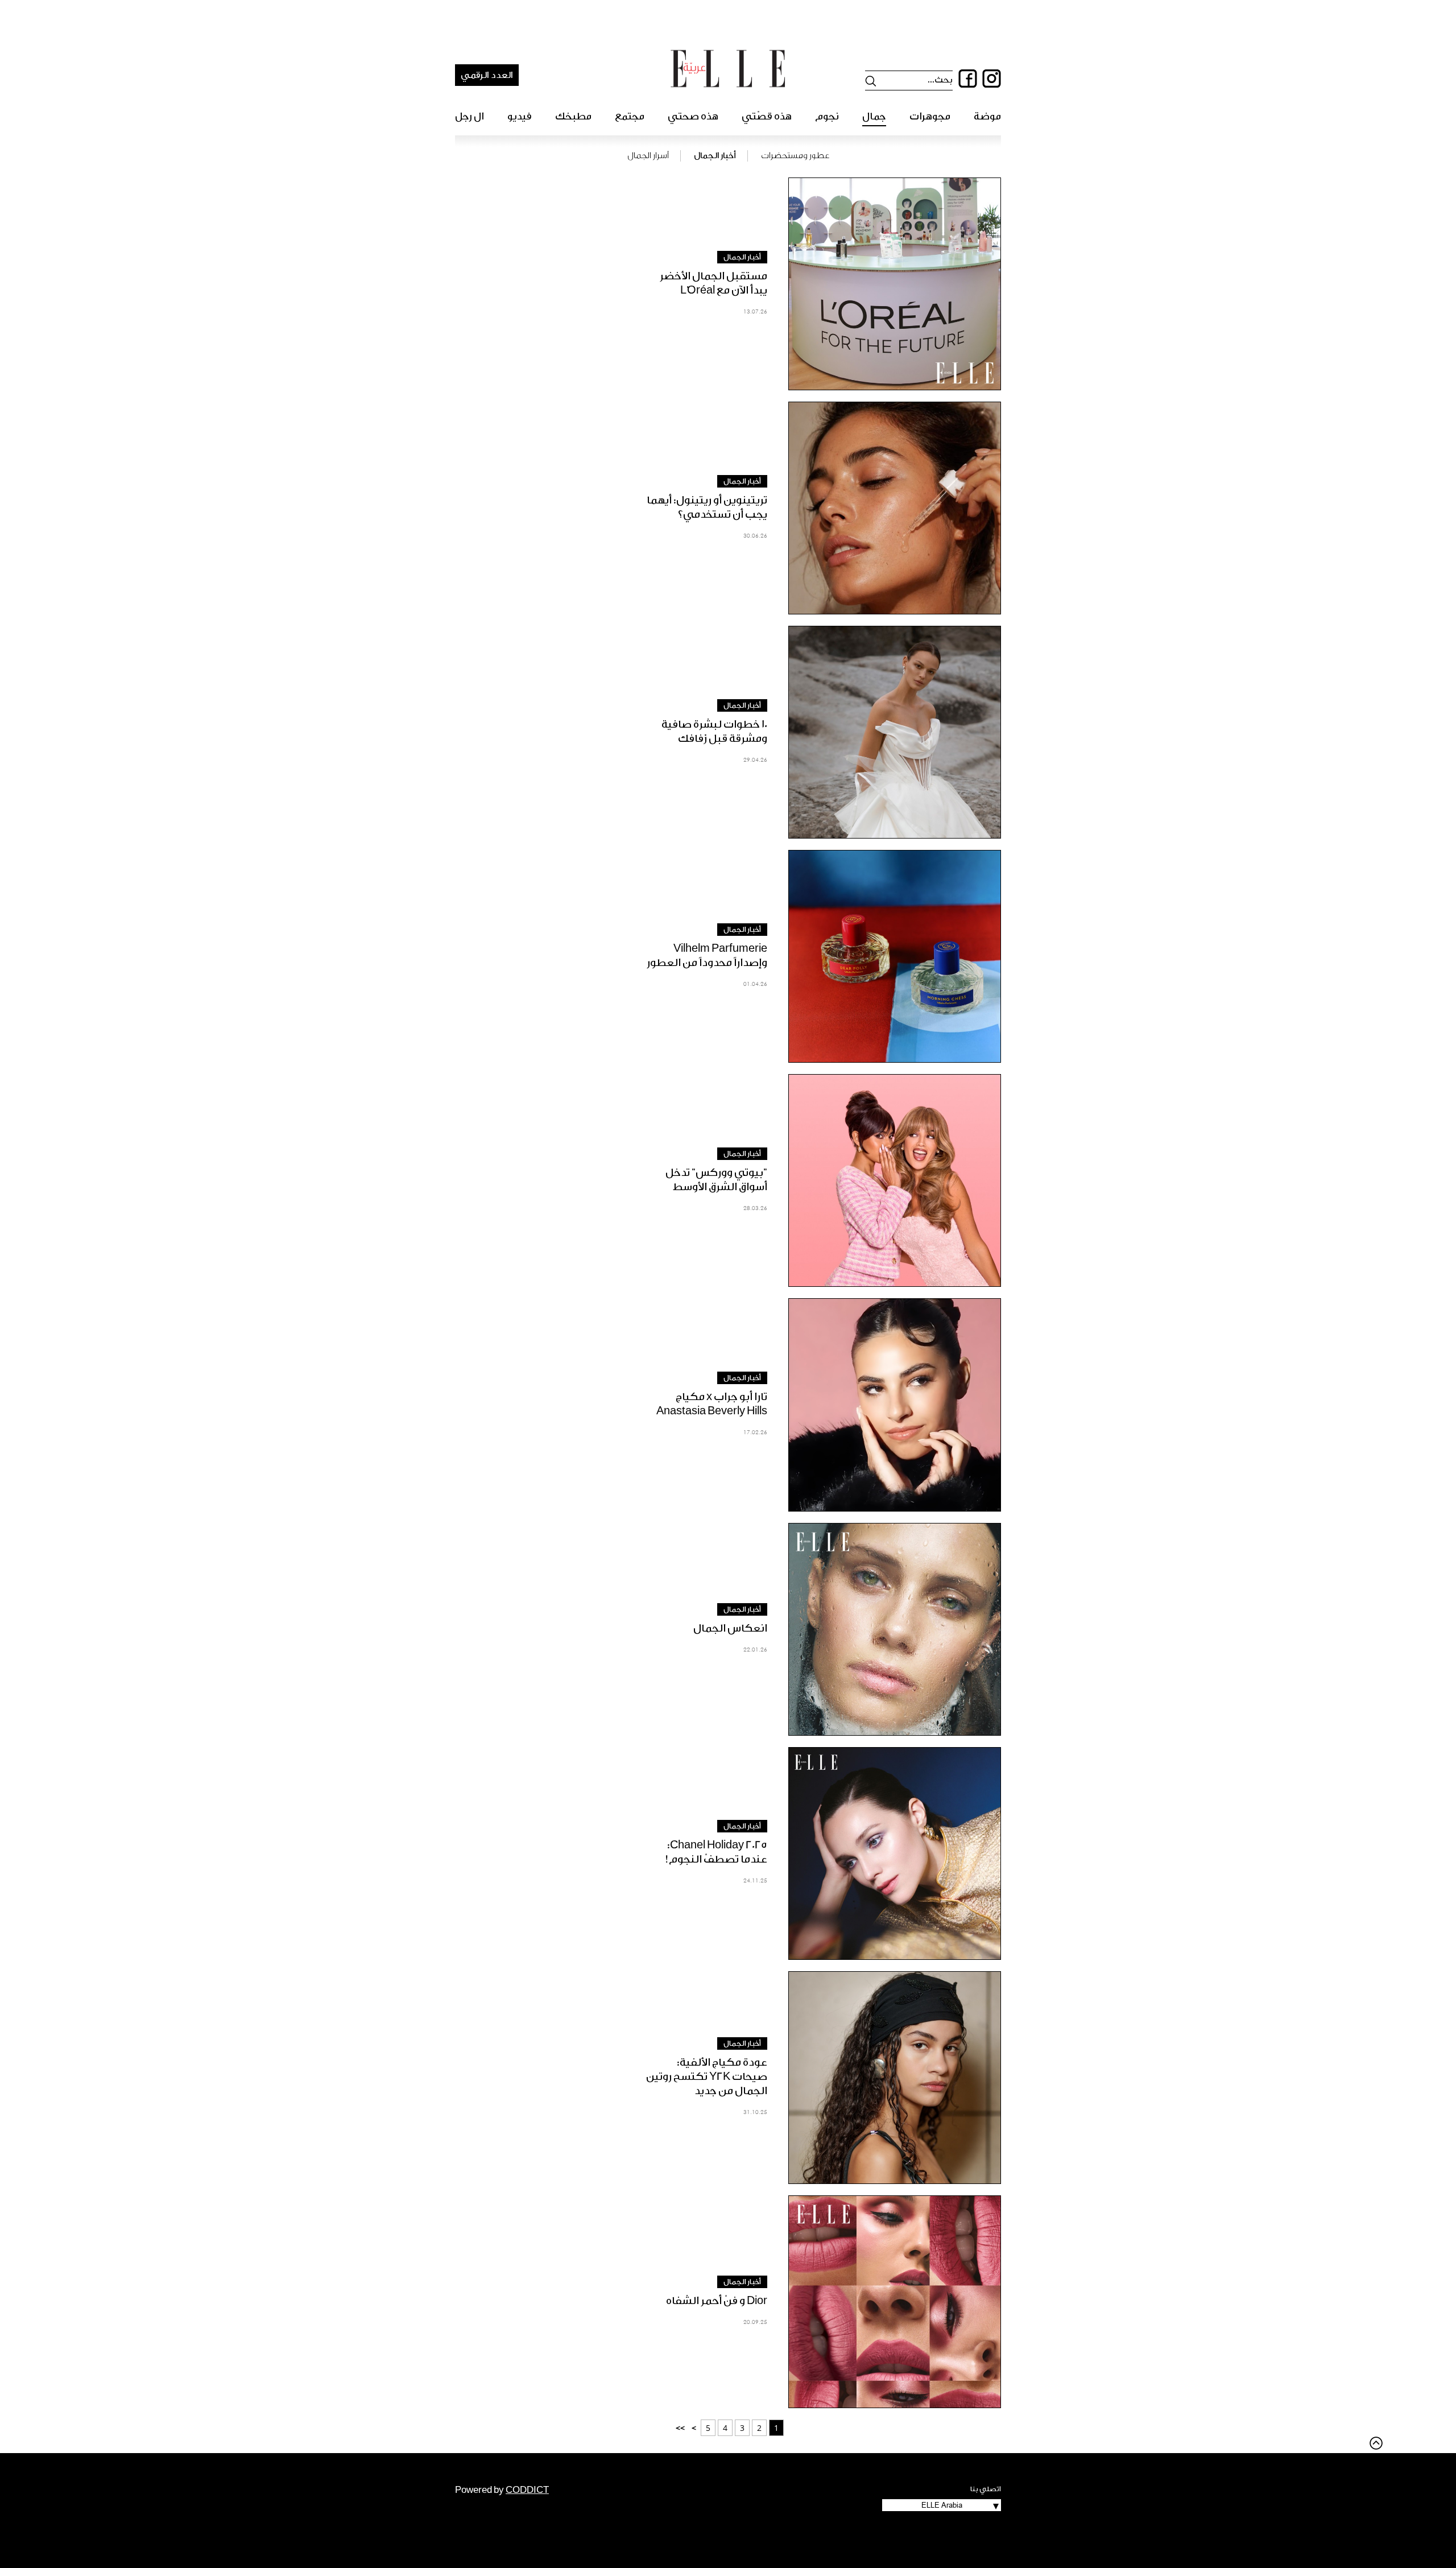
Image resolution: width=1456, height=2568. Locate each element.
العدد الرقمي (487, 75)
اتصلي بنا (986, 2489)
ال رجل (470, 116)
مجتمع (630, 116)
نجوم (827, 116)
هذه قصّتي (767, 116)
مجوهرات (930, 116)
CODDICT (527, 2490)
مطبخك (573, 116)
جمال (874, 116)
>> (680, 2428)
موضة (987, 116)
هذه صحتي (693, 116)
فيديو (520, 116)
